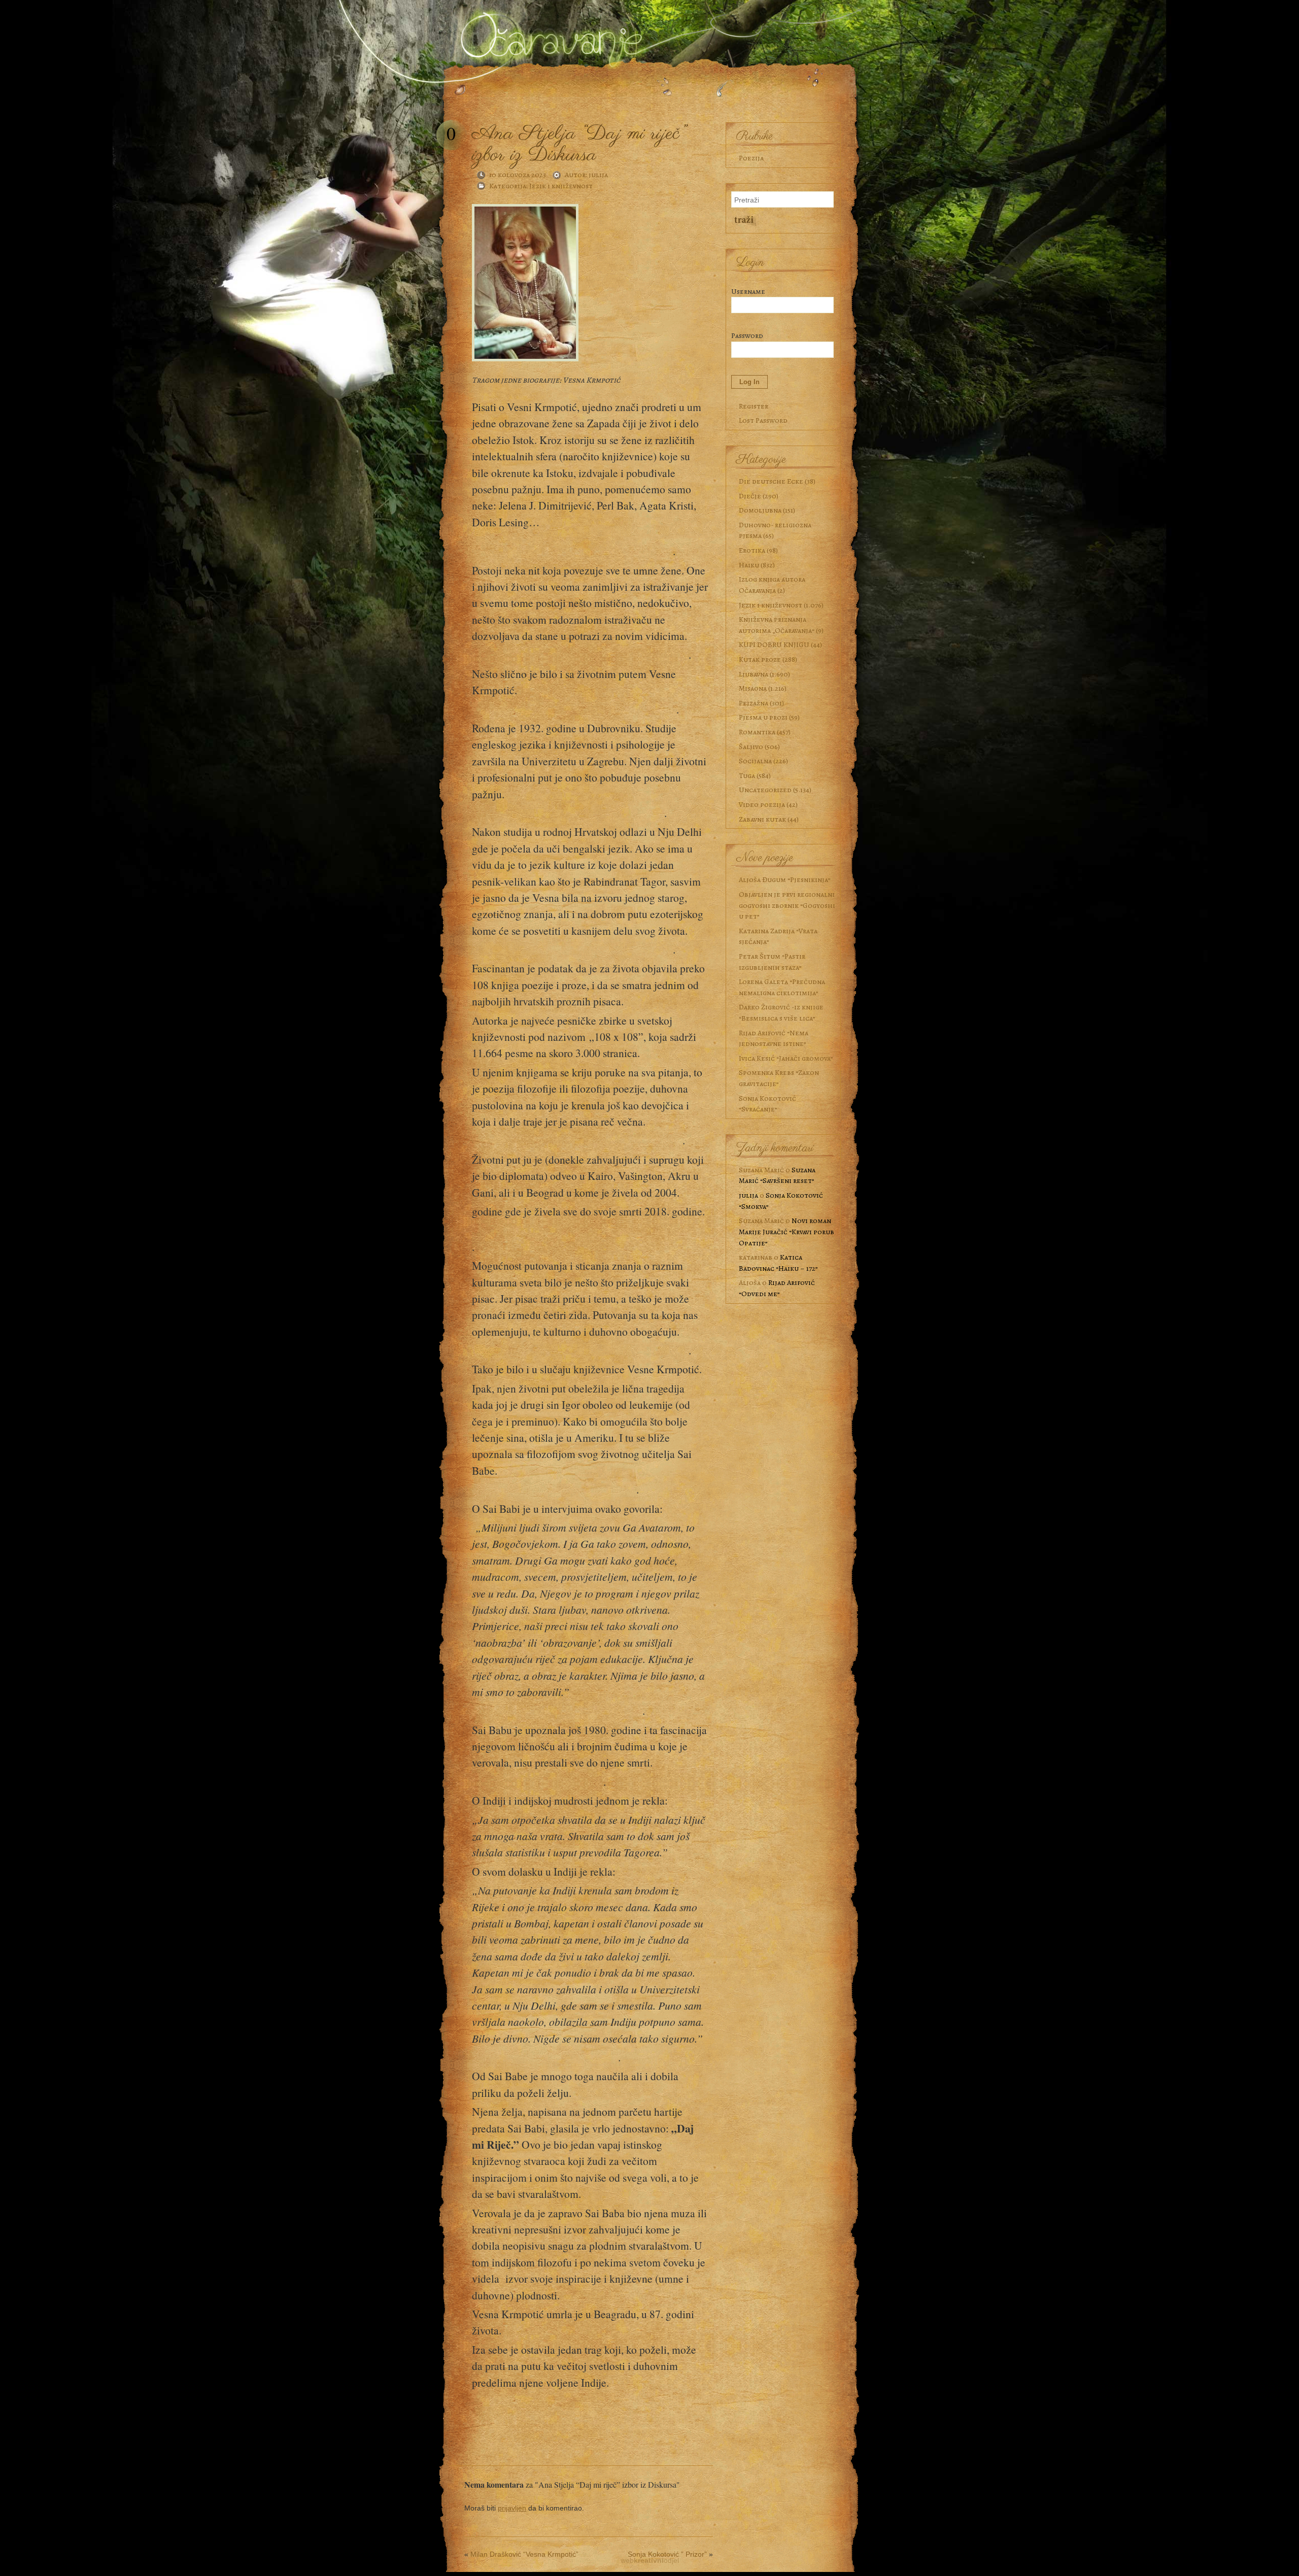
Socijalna (755, 761)
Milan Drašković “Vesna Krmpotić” (524, 2554)
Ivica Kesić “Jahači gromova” (786, 1058)
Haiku (749, 565)
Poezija (751, 158)
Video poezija (762, 804)
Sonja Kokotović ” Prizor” (667, 2554)
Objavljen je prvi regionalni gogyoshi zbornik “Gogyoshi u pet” (787, 905)
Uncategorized (765, 790)
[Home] (548, 32)
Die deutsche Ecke (771, 481)
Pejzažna (754, 703)
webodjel (650, 2560)
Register (754, 406)
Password (747, 335)
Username (748, 291)
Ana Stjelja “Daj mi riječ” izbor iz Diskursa (578, 144)
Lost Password (763, 420)
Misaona (753, 688)
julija (598, 175)
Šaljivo (751, 747)
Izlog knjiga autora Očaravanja (772, 585)
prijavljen (512, 2508)
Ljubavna (754, 674)
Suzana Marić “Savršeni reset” (777, 1175)
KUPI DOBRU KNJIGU (774, 645)
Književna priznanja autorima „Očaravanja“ (777, 625)
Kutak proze (760, 659)
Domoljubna (760, 510)
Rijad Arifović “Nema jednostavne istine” (774, 1038)
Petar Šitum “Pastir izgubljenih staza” (772, 962)
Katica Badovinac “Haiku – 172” (778, 1263)
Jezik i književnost (561, 186)
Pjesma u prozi (763, 717)
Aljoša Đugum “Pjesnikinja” (785, 879)
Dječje (750, 496)
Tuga (747, 775)
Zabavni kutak (762, 819)
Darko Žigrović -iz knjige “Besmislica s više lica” (781, 1012)
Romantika (757, 732)
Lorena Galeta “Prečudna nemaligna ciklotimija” (782, 987)
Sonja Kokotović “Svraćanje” (767, 1104)
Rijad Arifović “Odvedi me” (777, 1288)
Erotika (752, 550)
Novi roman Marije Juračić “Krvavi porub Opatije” (787, 1231)
